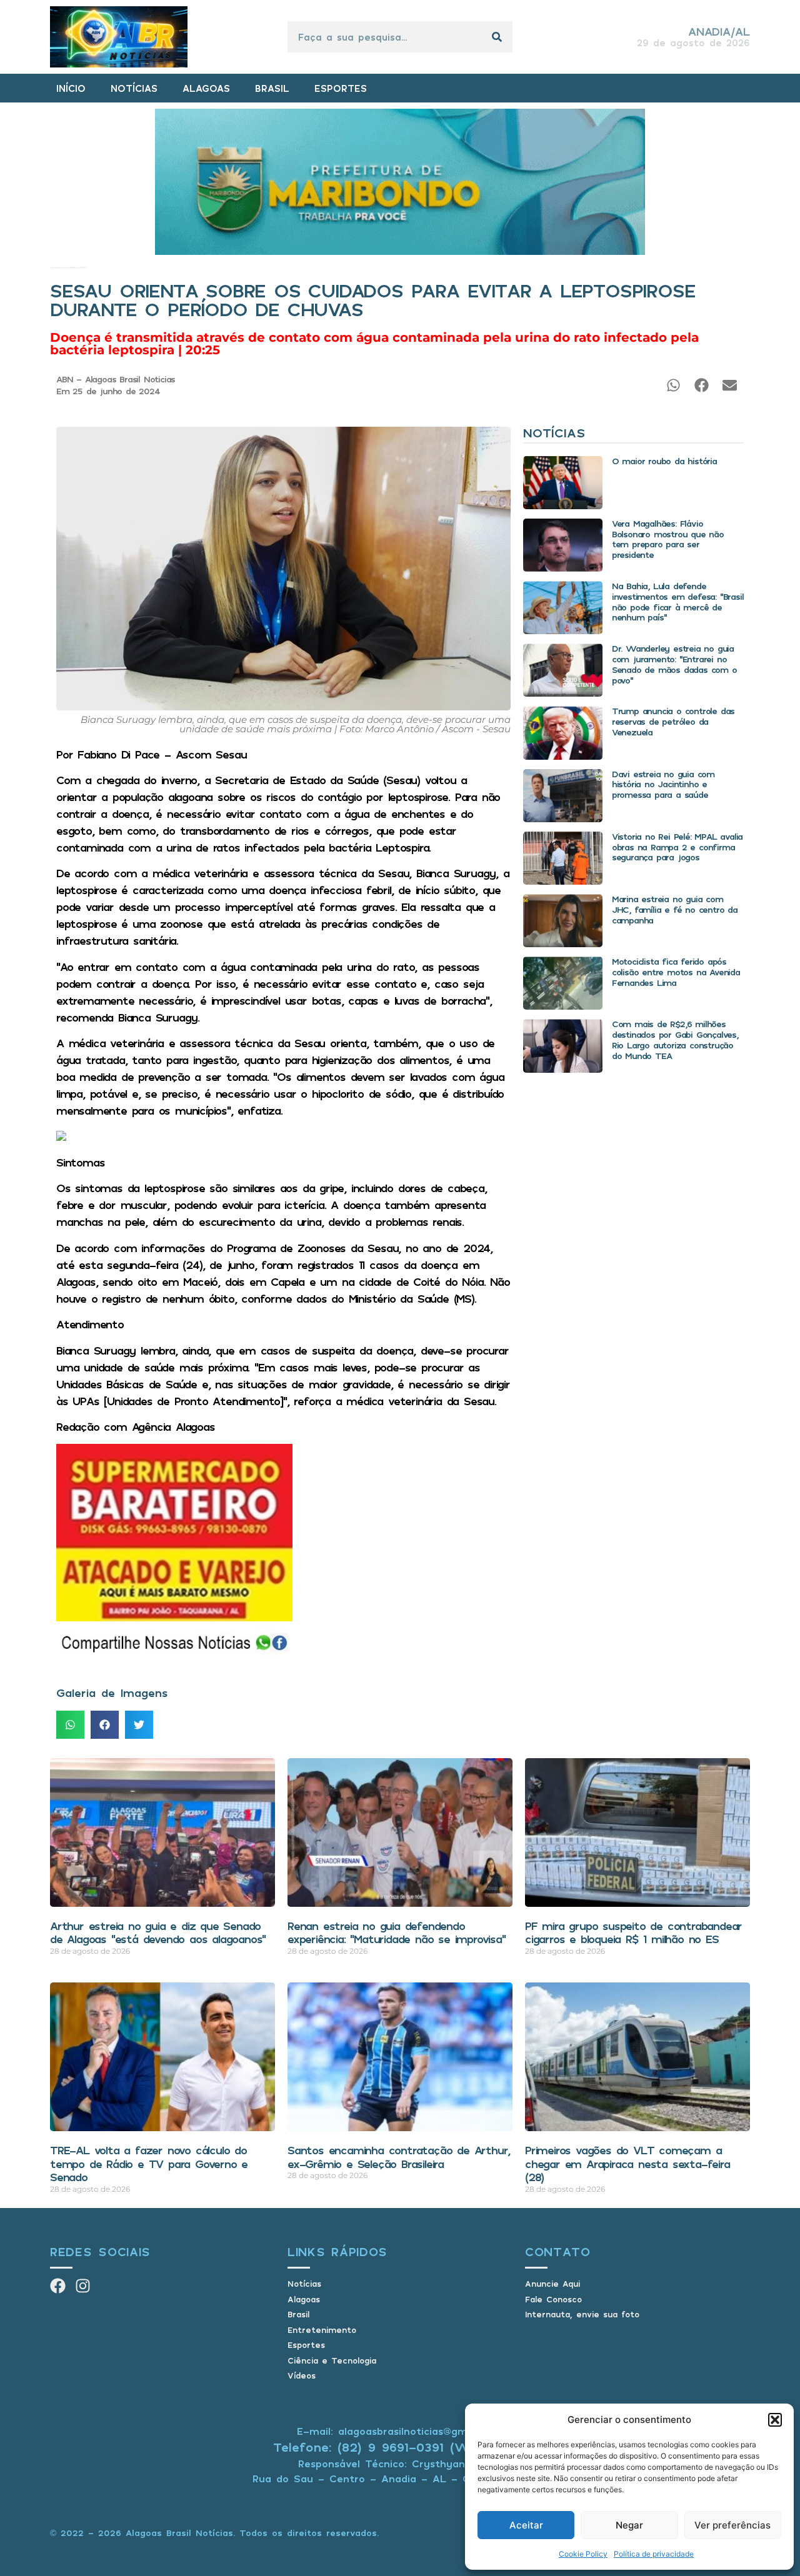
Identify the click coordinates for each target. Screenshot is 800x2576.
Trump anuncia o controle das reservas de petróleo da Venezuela (673, 721)
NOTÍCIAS (134, 88)
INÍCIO (71, 88)
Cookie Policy (583, 2554)
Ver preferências (732, 2525)
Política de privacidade (654, 2554)
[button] (775, 2420)
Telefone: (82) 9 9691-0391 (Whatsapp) (400, 2447)
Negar (629, 2525)
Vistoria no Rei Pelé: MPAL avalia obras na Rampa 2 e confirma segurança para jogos (677, 847)
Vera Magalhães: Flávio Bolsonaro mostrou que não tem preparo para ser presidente (668, 539)
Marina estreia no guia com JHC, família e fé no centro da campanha (675, 909)
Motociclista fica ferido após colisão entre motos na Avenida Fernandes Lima (676, 972)
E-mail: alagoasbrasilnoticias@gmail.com (400, 2431)
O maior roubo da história (664, 461)
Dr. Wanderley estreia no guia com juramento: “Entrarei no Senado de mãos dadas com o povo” (674, 664)
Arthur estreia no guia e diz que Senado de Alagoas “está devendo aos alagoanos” (158, 1932)
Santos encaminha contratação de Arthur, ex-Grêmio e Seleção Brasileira (399, 2157)
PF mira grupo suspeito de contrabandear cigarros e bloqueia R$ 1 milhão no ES (633, 1932)
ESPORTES (341, 88)
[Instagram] (83, 2286)
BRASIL (272, 88)
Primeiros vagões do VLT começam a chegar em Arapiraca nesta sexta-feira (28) (627, 2163)
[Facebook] (58, 2286)
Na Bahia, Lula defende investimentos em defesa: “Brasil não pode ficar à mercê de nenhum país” (678, 601)
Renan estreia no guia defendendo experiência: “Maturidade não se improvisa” (397, 1932)
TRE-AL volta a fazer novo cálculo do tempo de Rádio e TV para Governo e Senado (149, 2163)
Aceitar (526, 2525)
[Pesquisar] (497, 37)
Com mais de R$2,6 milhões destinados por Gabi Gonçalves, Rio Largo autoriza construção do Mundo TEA (675, 1039)
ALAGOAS (206, 88)
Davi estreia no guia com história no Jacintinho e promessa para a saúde (663, 784)
